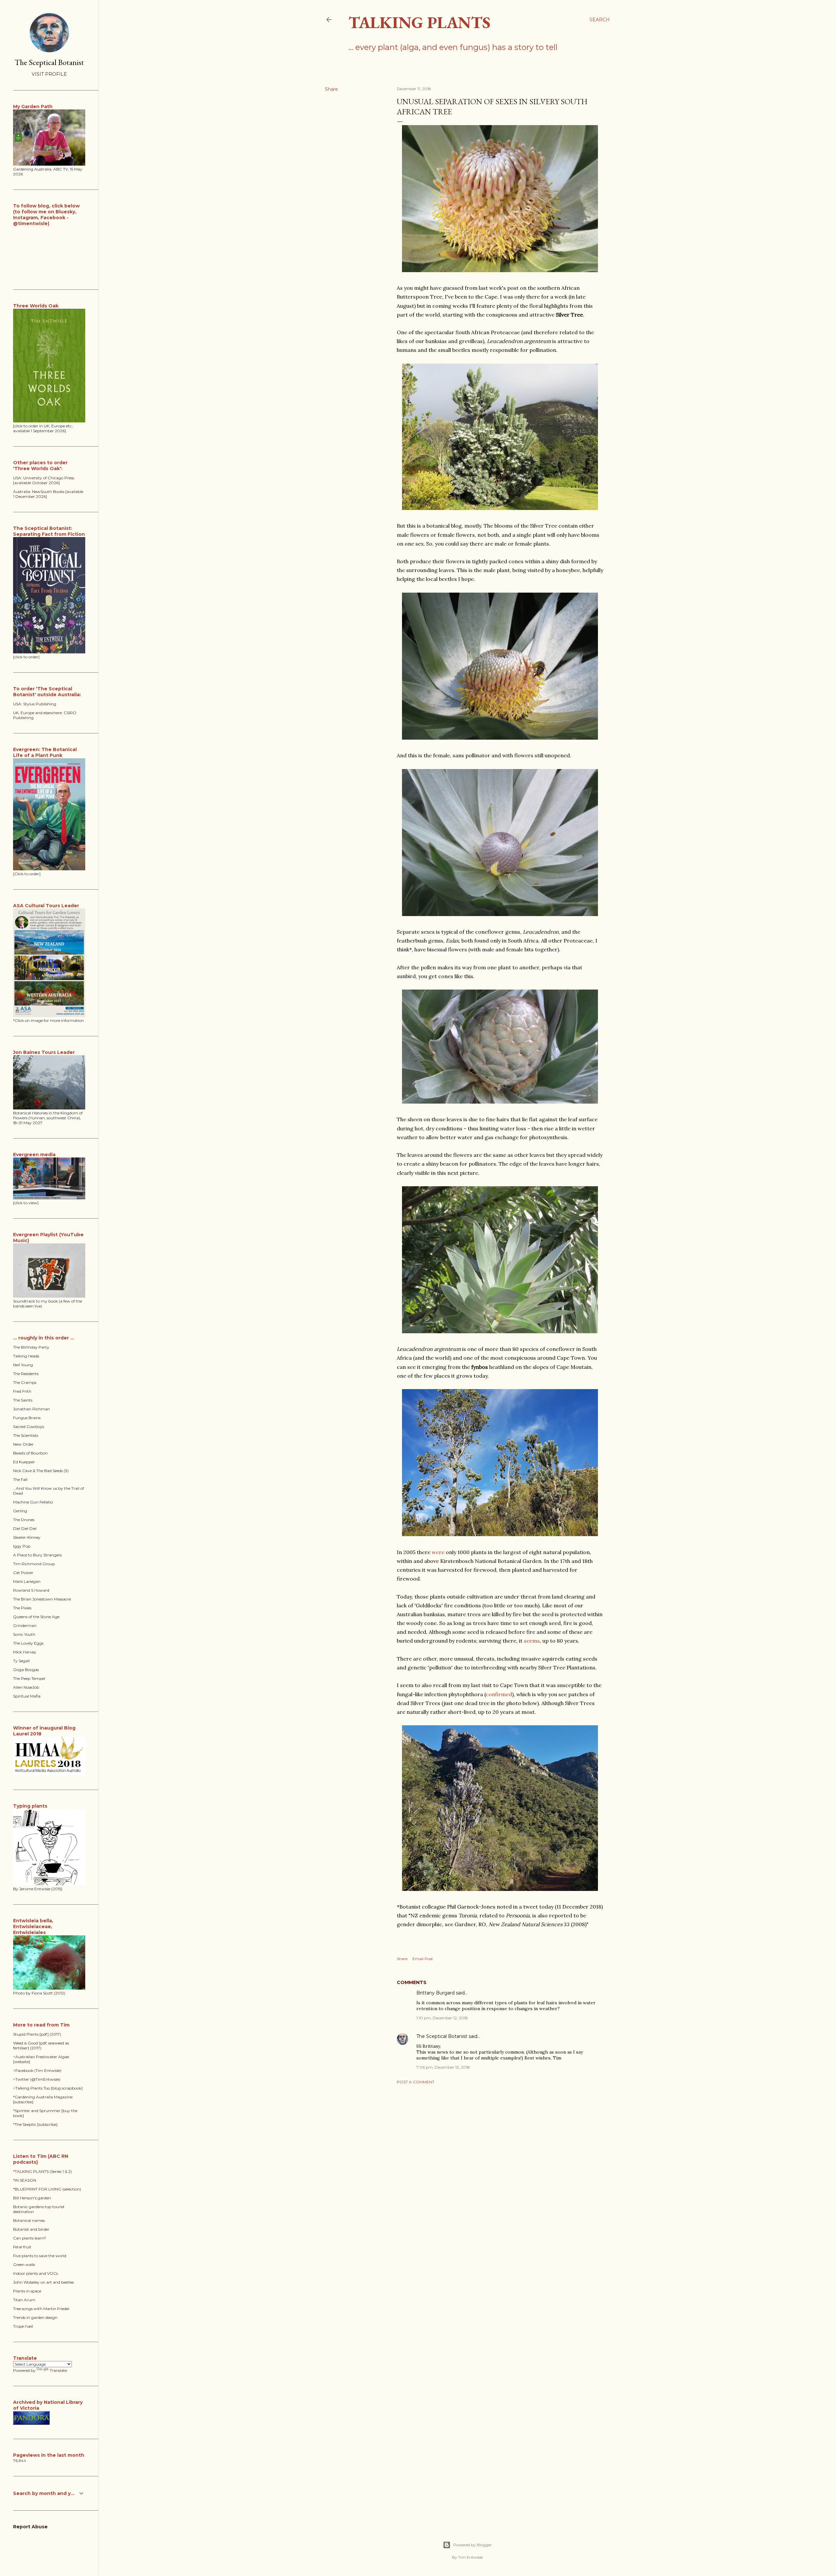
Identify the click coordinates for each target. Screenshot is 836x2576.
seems (532, 1641)
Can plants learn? (30, 2238)
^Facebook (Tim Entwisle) (37, 2070)
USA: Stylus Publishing (35, 704)
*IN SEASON (25, 2180)
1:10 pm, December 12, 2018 (442, 2018)
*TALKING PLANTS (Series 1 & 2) (42, 2171)
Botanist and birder (31, 2229)
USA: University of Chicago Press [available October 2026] (44, 480)
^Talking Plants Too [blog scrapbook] (48, 2088)
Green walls (24, 2264)
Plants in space (27, 2291)
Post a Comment (416, 2082)
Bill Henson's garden (32, 2198)
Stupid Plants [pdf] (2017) (37, 2034)
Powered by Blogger (473, 2545)
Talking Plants (419, 22)
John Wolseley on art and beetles (43, 2282)
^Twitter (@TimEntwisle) (37, 2079)
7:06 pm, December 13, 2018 (443, 2067)
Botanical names (29, 2220)
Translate (58, 2370)
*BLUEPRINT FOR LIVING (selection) (47, 2189)
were (438, 1552)
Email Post (423, 1959)
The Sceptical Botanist (442, 2036)
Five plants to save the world (40, 2256)
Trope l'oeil (23, 2326)
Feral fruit (22, 2247)
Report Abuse (30, 2527)
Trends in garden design (35, 2317)
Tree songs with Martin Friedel (41, 2309)
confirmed (499, 1694)
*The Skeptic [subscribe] (35, 2124)
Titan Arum (24, 2300)
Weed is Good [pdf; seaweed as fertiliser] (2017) (41, 2045)
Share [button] (331, 89)
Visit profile (49, 74)
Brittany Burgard (435, 1993)
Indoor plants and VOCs (35, 2273)
